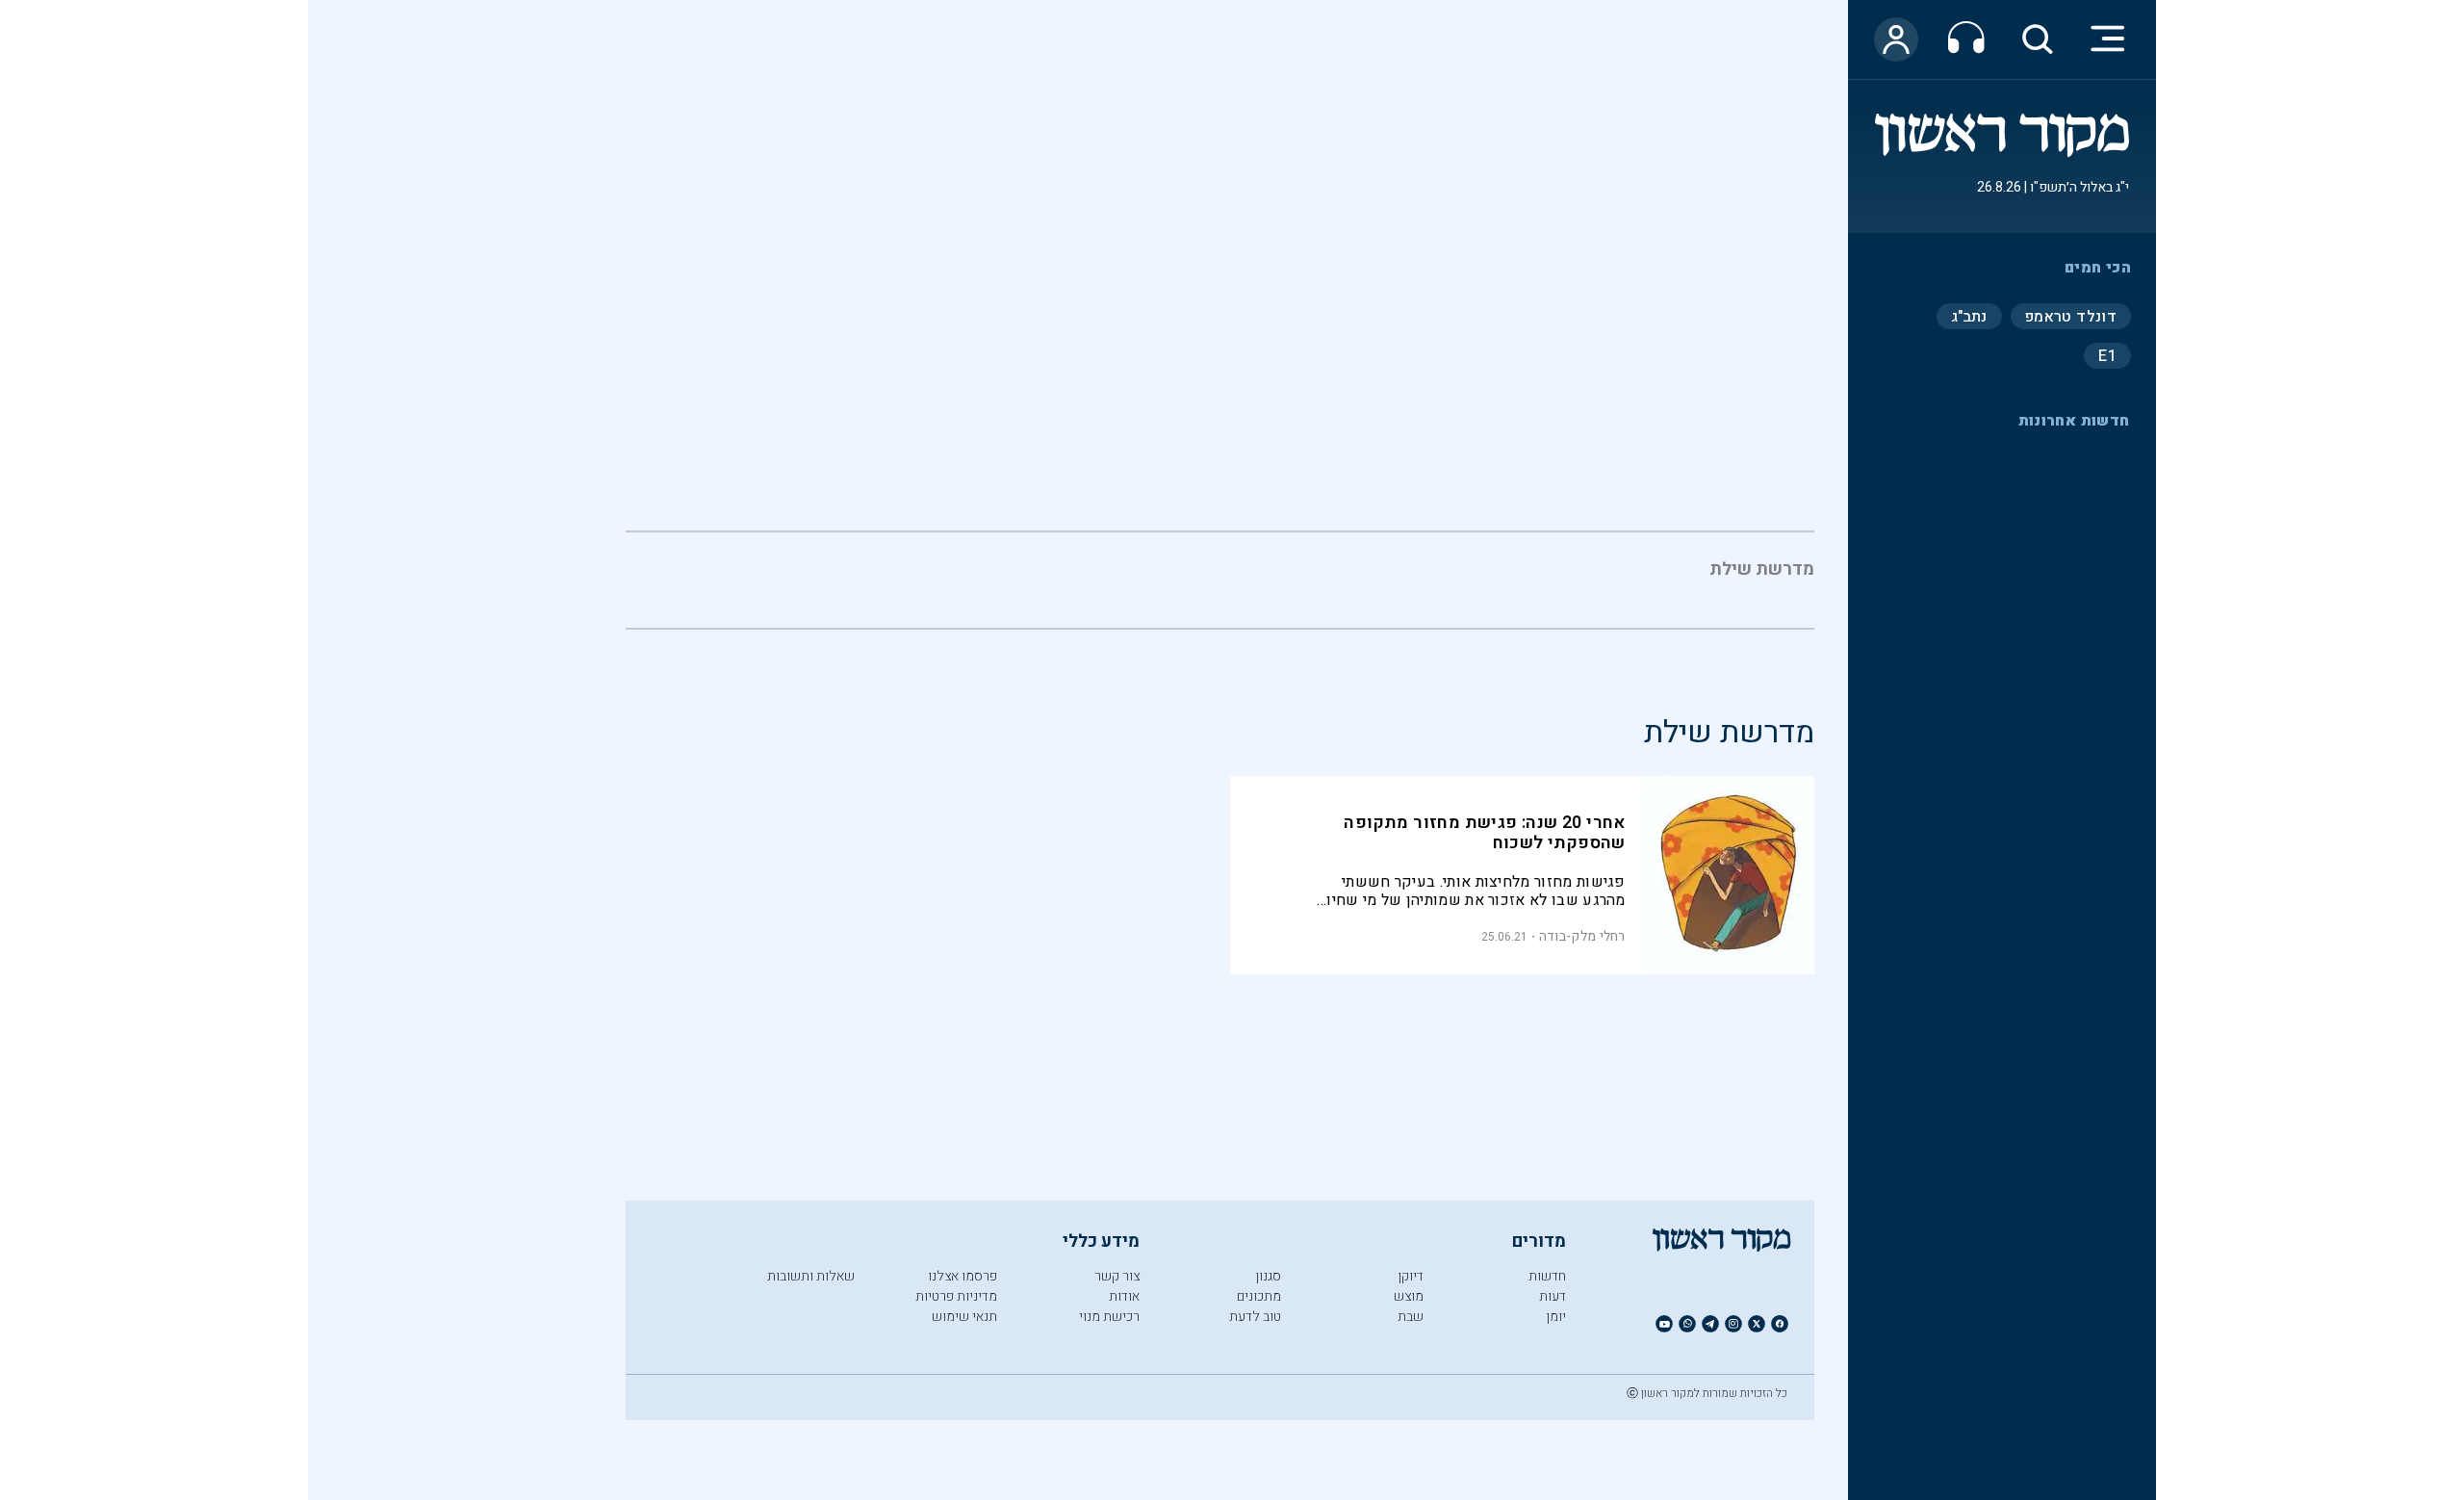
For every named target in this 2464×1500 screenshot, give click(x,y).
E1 (2107, 355)
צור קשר (1117, 1276)
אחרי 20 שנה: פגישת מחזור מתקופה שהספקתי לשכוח (1484, 833)
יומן (1556, 1317)
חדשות (1547, 1276)
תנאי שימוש (964, 1317)
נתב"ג (1969, 316)
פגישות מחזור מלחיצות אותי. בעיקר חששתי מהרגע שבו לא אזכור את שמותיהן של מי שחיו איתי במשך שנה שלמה (1476, 891)
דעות (1553, 1296)
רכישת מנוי (1109, 1317)
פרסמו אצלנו (962, 1276)
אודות (1124, 1296)
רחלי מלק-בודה (1582, 936)
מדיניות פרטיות (956, 1296)
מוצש (1409, 1296)
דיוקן (1411, 1276)
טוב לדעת (1255, 1317)
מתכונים (1259, 1296)
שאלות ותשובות (811, 1276)
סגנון (1268, 1276)
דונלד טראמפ (2071, 316)
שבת (1411, 1317)
